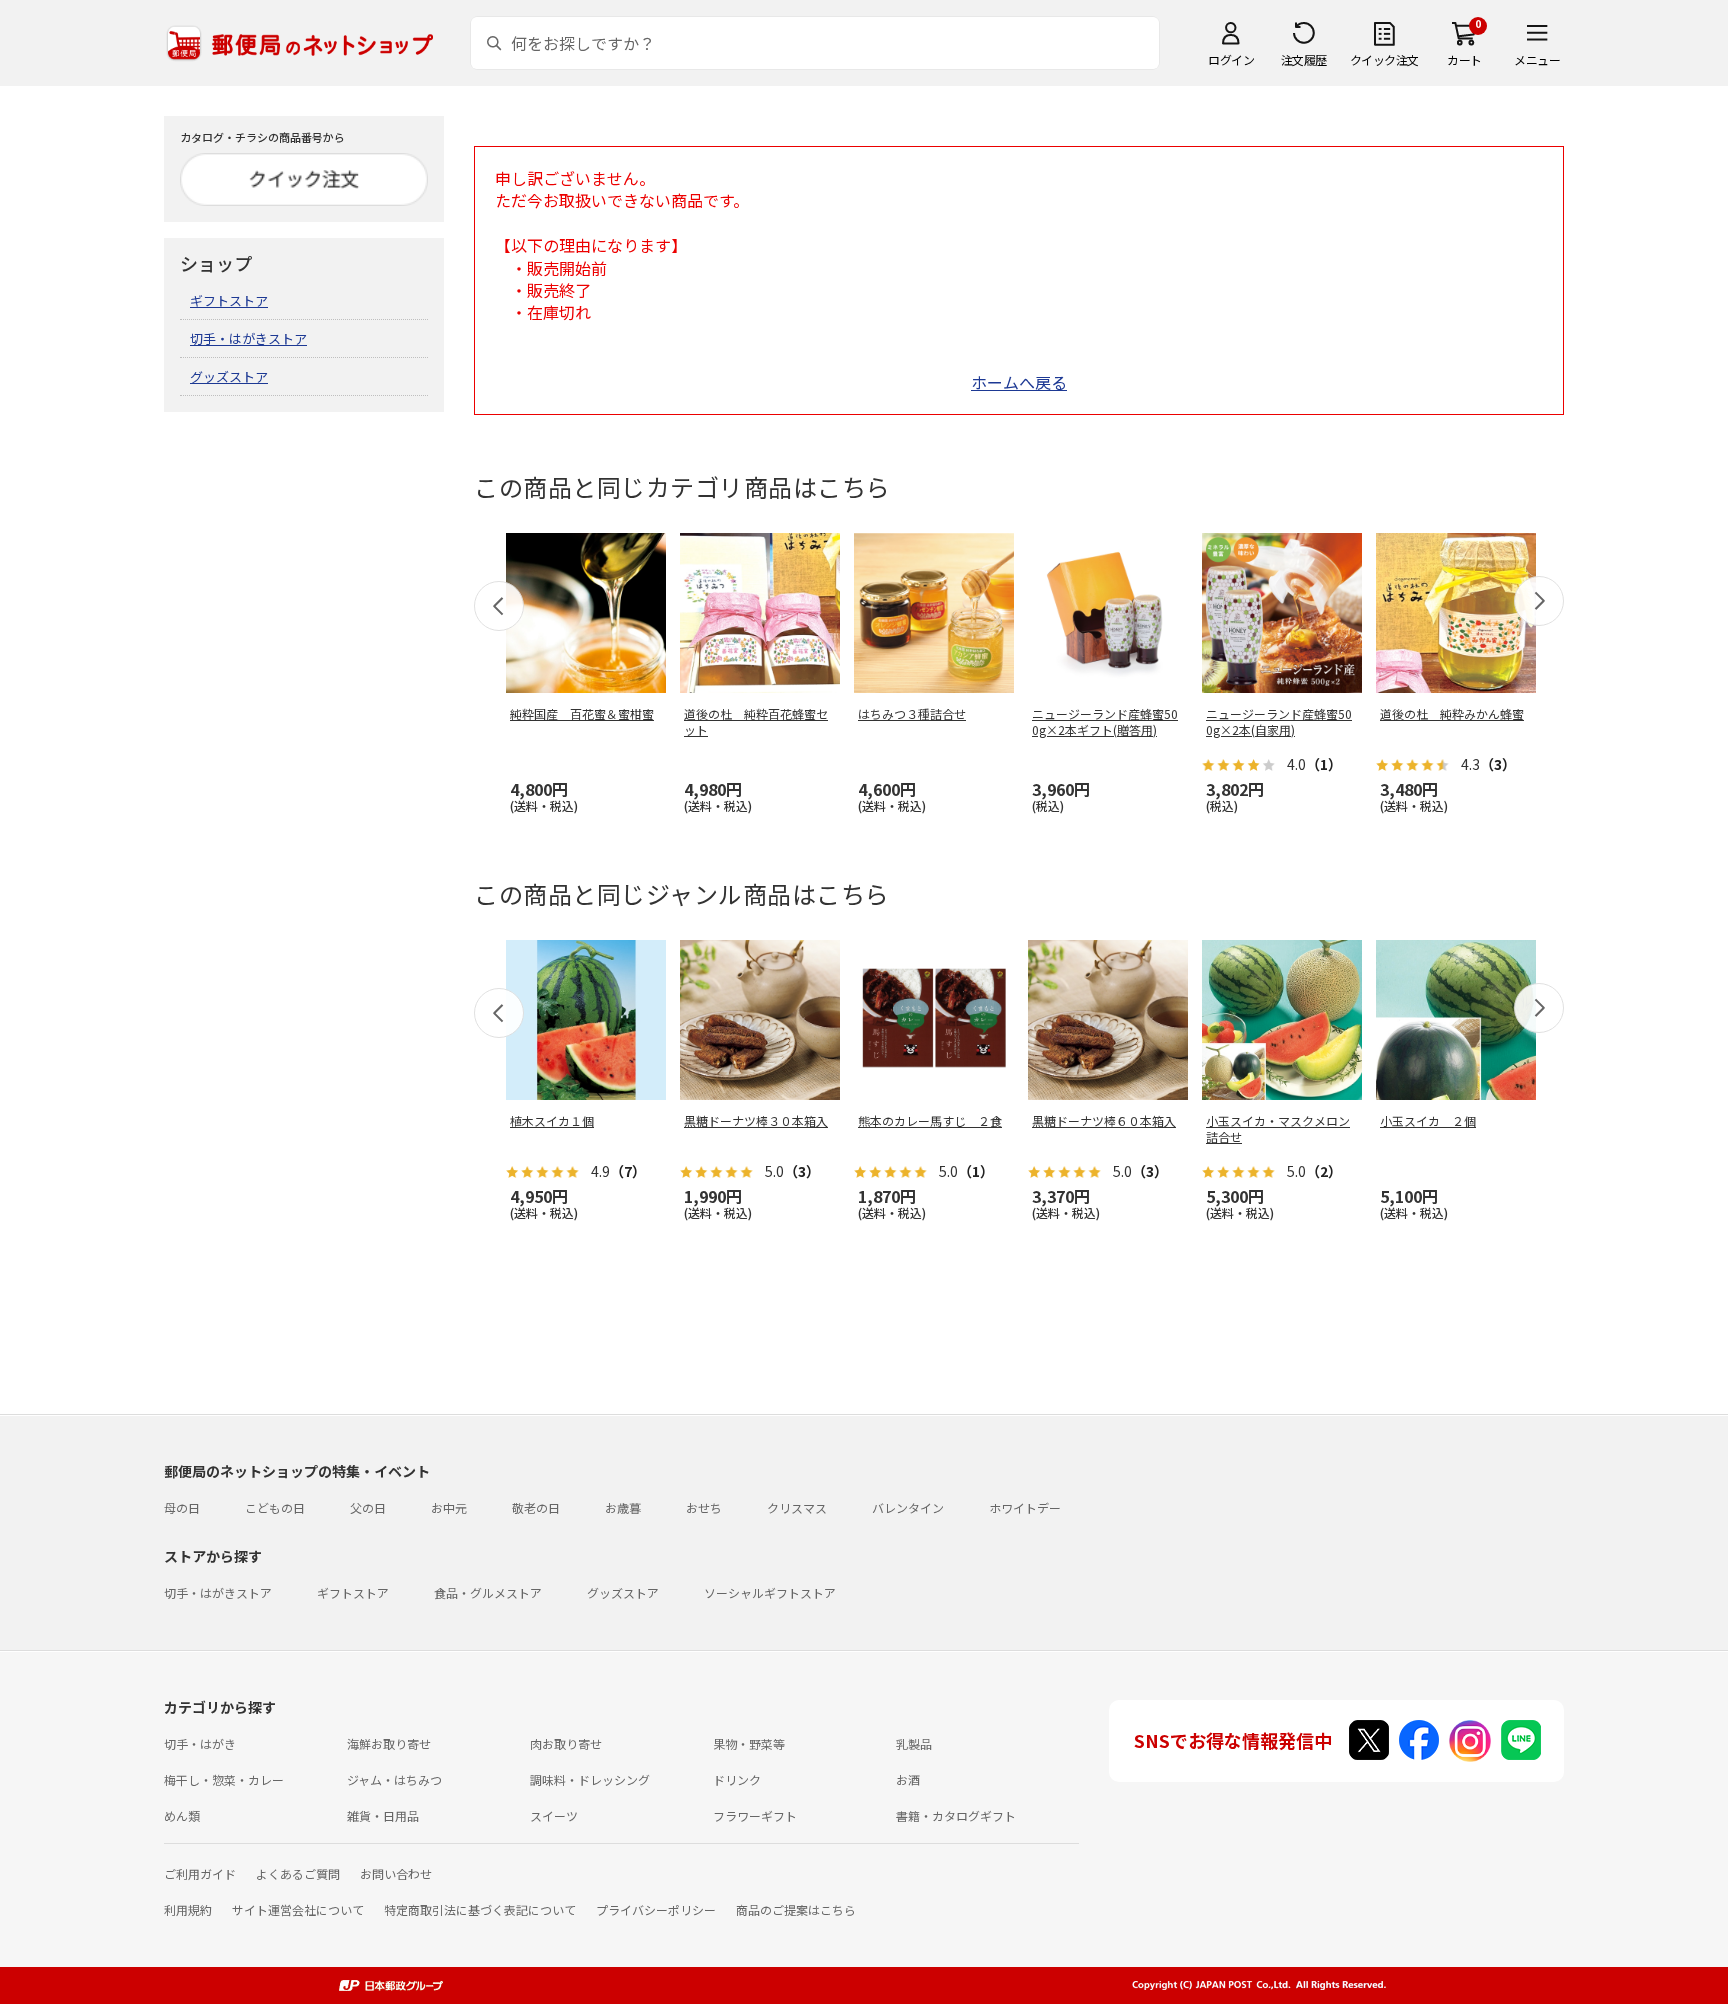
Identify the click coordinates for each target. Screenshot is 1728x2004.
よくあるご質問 (298, 1873)
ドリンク (737, 1779)
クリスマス (797, 1507)
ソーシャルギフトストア (770, 1592)
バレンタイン (908, 1507)
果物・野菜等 (749, 1743)
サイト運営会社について (298, 1909)
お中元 (449, 1507)
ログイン (1231, 59)
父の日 (368, 1507)
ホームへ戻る (1019, 382)
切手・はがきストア (248, 338)
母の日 (182, 1507)
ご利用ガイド (200, 1873)
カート (1464, 59)
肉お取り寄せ (566, 1743)
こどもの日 (275, 1507)
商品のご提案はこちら (796, 1909)
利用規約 (188, 1909)
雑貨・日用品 (383, 1815)
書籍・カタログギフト (956, 1815)
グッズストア (229, 376)
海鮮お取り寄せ (389, 1743)
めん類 (182, 1815)
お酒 (908, 1779)
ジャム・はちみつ (394, 1779)
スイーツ (554, 1815)
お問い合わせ (396, 1873)
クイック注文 (1384, 59)
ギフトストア (229, 300)
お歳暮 (623, 1507)
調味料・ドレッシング (590, 1779)
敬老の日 (536, 1507)
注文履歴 (1304, 59)
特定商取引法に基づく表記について (480, 1909)
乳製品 (914, 1743)
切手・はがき (200, 1743)
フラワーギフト (755, 1815)
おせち (704, 1507)
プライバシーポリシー (656, 1909)
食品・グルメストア (488, 1592)
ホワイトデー (1025, 1507)
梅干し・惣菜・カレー (224, 1779)
